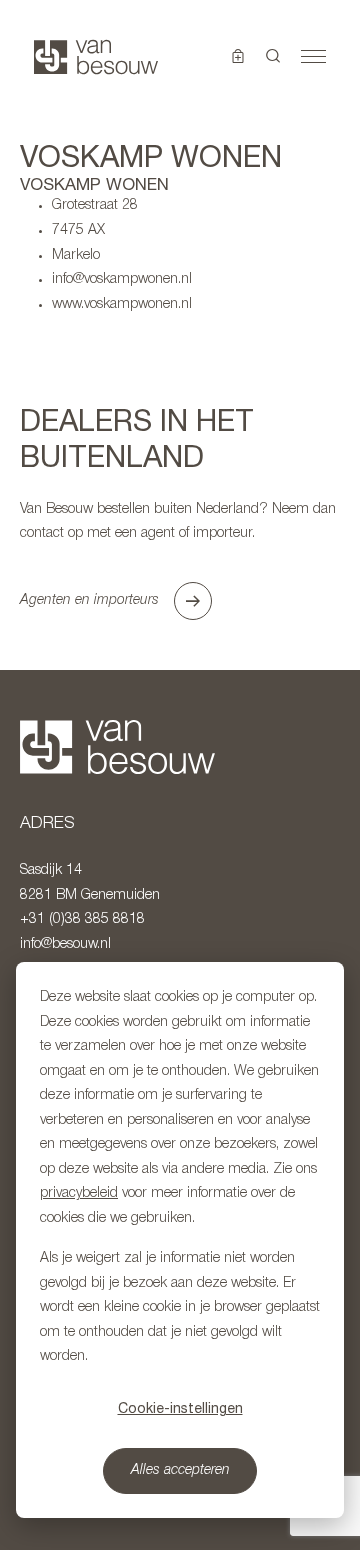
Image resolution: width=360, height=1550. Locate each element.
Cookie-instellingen (180, 1408)
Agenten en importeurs (89, 600)
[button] (273, 57)
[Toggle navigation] (313, 57)
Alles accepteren (180, 1470)
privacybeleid (79, 1193)
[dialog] (180, 1240)
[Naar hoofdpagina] (96, 57)
